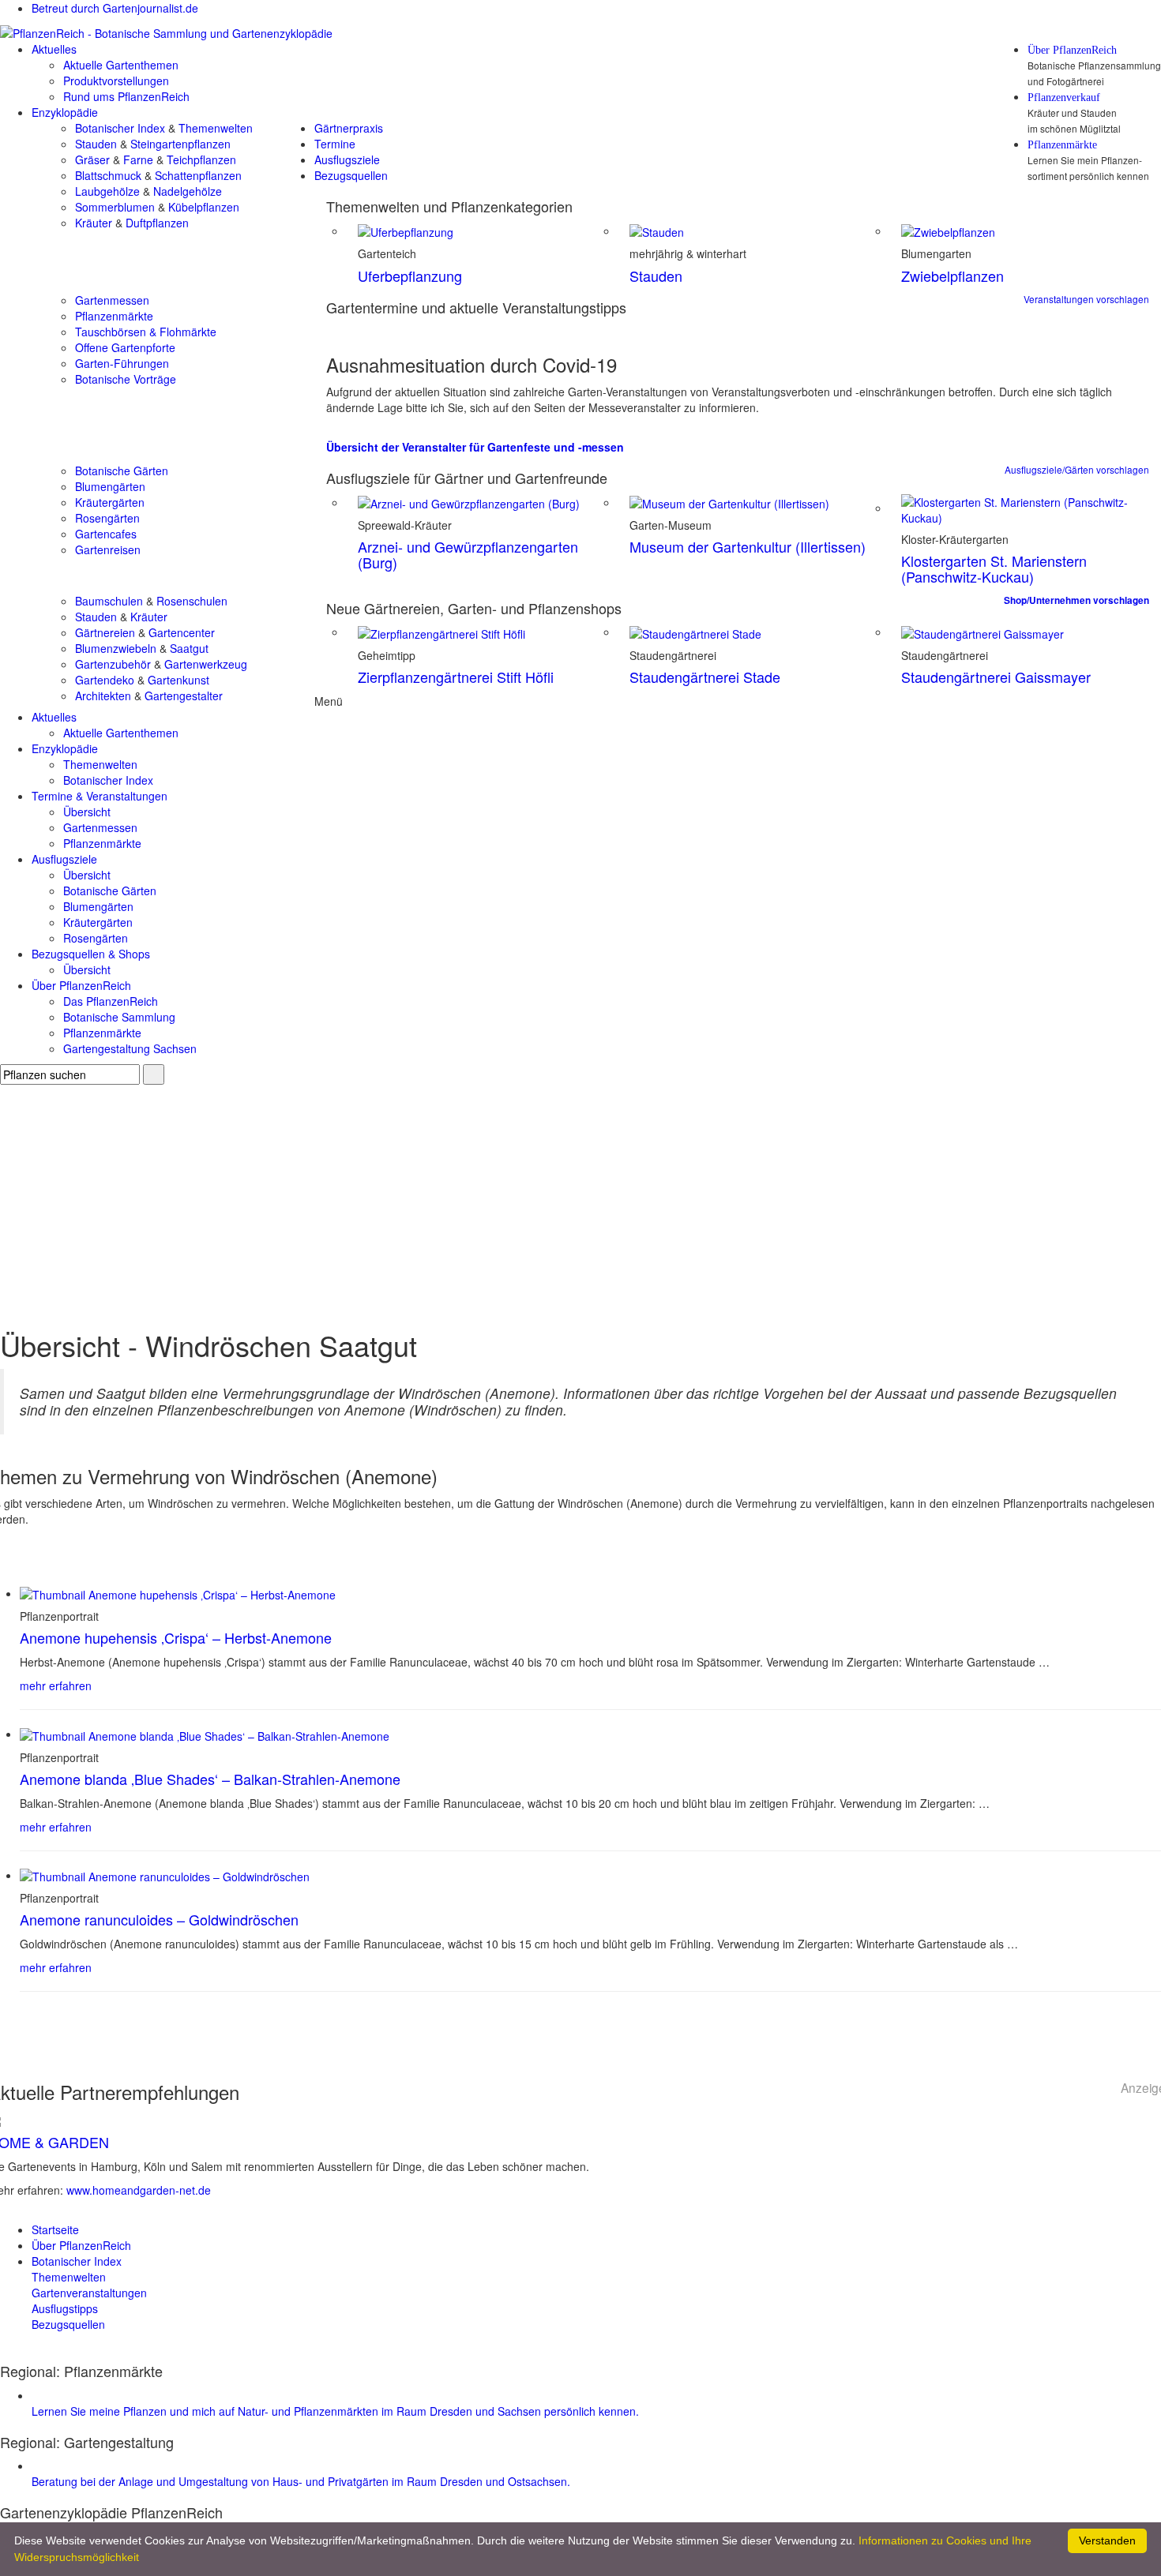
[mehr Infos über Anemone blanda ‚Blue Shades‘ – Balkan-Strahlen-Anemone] (205, 1734)
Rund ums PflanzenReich (126, 96)
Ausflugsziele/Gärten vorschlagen (1077, 469)
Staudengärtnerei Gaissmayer (996, 677)
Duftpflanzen (157, 223)
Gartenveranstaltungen (89, 2293)
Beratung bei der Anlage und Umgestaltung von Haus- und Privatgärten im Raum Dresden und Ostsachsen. (301, 2481)
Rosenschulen (192, 601)
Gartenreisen (108, 549)
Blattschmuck (108, 175)
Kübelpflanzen (204, 207)
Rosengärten (107, 518)
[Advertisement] (580, 1203)
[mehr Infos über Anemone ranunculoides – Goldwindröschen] (165, 1875)
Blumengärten (110, 486)
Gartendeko (105, 680)
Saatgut (189, 648)
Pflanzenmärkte (1062, 145)
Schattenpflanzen (198, 175)
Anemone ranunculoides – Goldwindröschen (159, 1919)
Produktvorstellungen (116, 81)
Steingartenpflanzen (180, 144)
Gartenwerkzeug (206, 664)
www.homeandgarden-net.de (139, 2190)
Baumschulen (109, 601)
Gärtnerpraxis (349, 128)
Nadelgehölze (188, 191)
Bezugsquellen (351, 175)
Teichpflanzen (201, 159)
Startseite (55, 2229)
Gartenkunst (178, 680)
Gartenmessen (112, 300)
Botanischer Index (120, 128)
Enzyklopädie (65, 112)
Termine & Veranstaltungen (100, 796)
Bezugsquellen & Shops (91, 954)
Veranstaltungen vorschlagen (1086, 299)
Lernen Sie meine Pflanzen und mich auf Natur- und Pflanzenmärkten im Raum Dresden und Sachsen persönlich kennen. (335, 2411)
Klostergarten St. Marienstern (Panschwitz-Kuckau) (994, 568)
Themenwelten (216, 128)
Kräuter (94, 223)
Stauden (96, 144)
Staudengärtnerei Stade (705, 677)
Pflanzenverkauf (1064, 98)
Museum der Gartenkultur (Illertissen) (748, 546)
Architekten (103, 696)
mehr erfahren (56, 1685)
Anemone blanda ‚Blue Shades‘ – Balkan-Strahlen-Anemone (210, 1779)
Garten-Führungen (122, 363)
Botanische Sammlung (119, 1017)
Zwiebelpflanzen (952, 276)
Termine (335, 144)
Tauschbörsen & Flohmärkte (146, 332)
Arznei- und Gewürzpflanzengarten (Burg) (468, 554)
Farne (138, 159)
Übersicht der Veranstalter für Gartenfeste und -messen (475, 447)
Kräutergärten (110, 502)
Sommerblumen (115, 207)
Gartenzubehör (113, 664)
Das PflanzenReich (111, 1001)
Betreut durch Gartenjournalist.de (115, 8)
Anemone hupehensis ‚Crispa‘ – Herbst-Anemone (176, 1637)
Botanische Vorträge (126, 379)
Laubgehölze (107, 191)
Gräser (92, 159)
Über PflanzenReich (1072, 51)
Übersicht (87, 812)
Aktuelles (54, 49)
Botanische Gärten (122, 471)
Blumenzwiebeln (116, 648)
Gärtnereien (105, 632)
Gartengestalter (184, 696)
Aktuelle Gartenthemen (121, 65)
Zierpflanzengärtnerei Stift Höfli (456, 677)
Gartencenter (182, 632)
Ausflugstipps (65, 2308)
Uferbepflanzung (410, 276)
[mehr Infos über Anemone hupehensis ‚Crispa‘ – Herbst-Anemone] (178, 1593)
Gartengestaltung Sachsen (130, 1048)
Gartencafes (106, 534)
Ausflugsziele (347, 159)
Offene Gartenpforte (125, 347)
